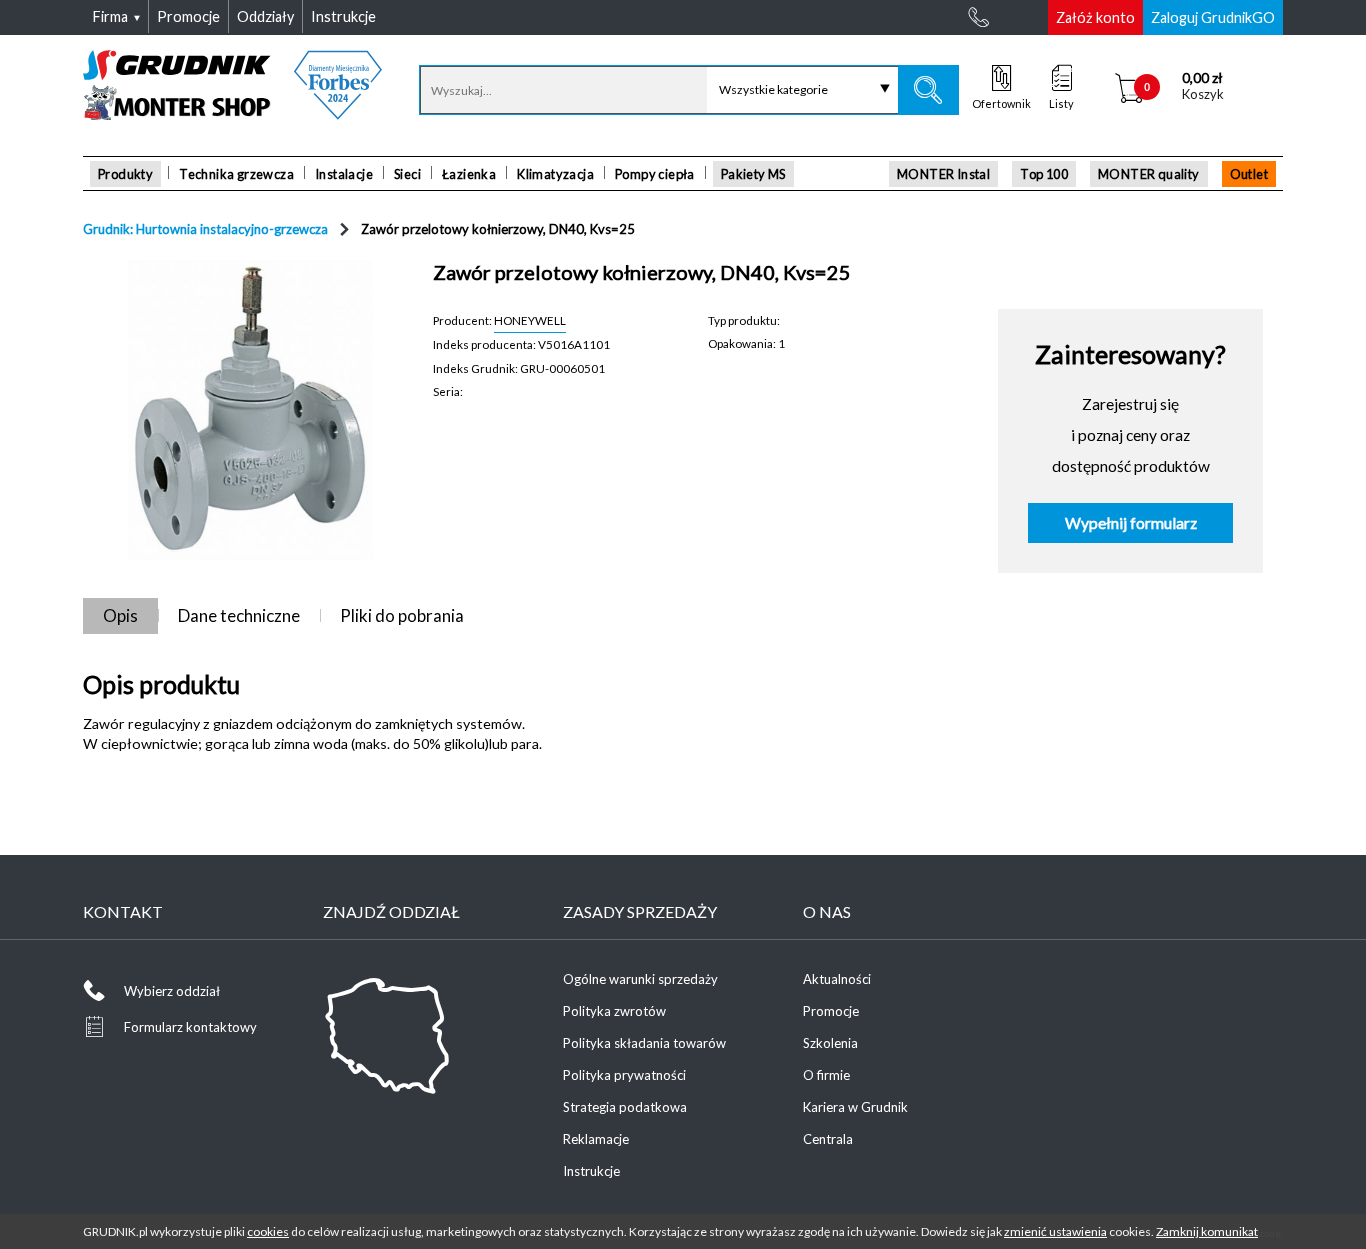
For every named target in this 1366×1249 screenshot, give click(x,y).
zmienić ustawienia (1055, 1231)
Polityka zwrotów (614, 1011)
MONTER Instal (943, 174)
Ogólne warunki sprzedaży (640, 979)
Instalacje (344, 174)
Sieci (407, 174)
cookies (268, 1231)
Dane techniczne (239, 615)
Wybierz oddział (172, 991)
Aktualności (837, 979)
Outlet (1249, 174)
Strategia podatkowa (625, 1107)
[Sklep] (232, 113)
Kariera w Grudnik (855, 1107)
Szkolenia (830, 1043)
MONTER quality (1149, 174)
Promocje (831, 1011)
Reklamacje (596, 1139)
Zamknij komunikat (1207, 1231)
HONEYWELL (530, 320)
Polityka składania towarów (644, 1043)
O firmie (826, 1075)
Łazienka (469, 174)
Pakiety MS (753, 174)
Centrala (828, 1139)
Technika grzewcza (236, 174)
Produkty (125, 174)
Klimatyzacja (555, 174)
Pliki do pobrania (402, 615)
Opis (120, 615)
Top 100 (1044, 174)
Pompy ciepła (655, 174)
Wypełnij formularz (1131, 523)
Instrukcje (591, 1171)
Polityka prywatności (624, 1075)
